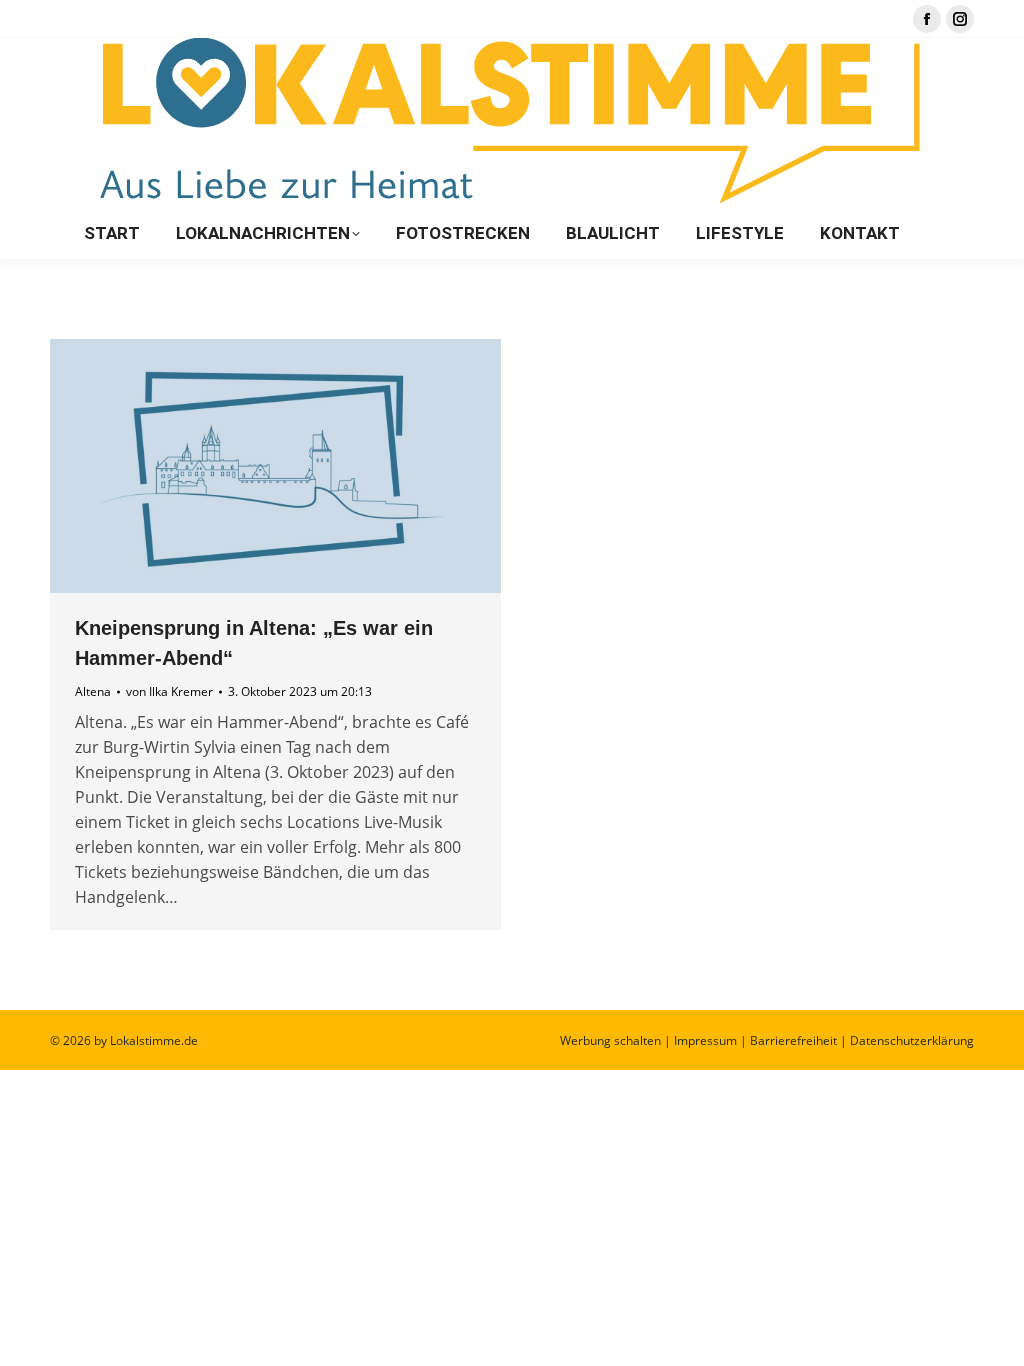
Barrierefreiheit (793, 1040)
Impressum (705, 1040)
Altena (93, 691)
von (169, 691)
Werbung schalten (610, 1040)
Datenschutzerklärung (912, 1040)
